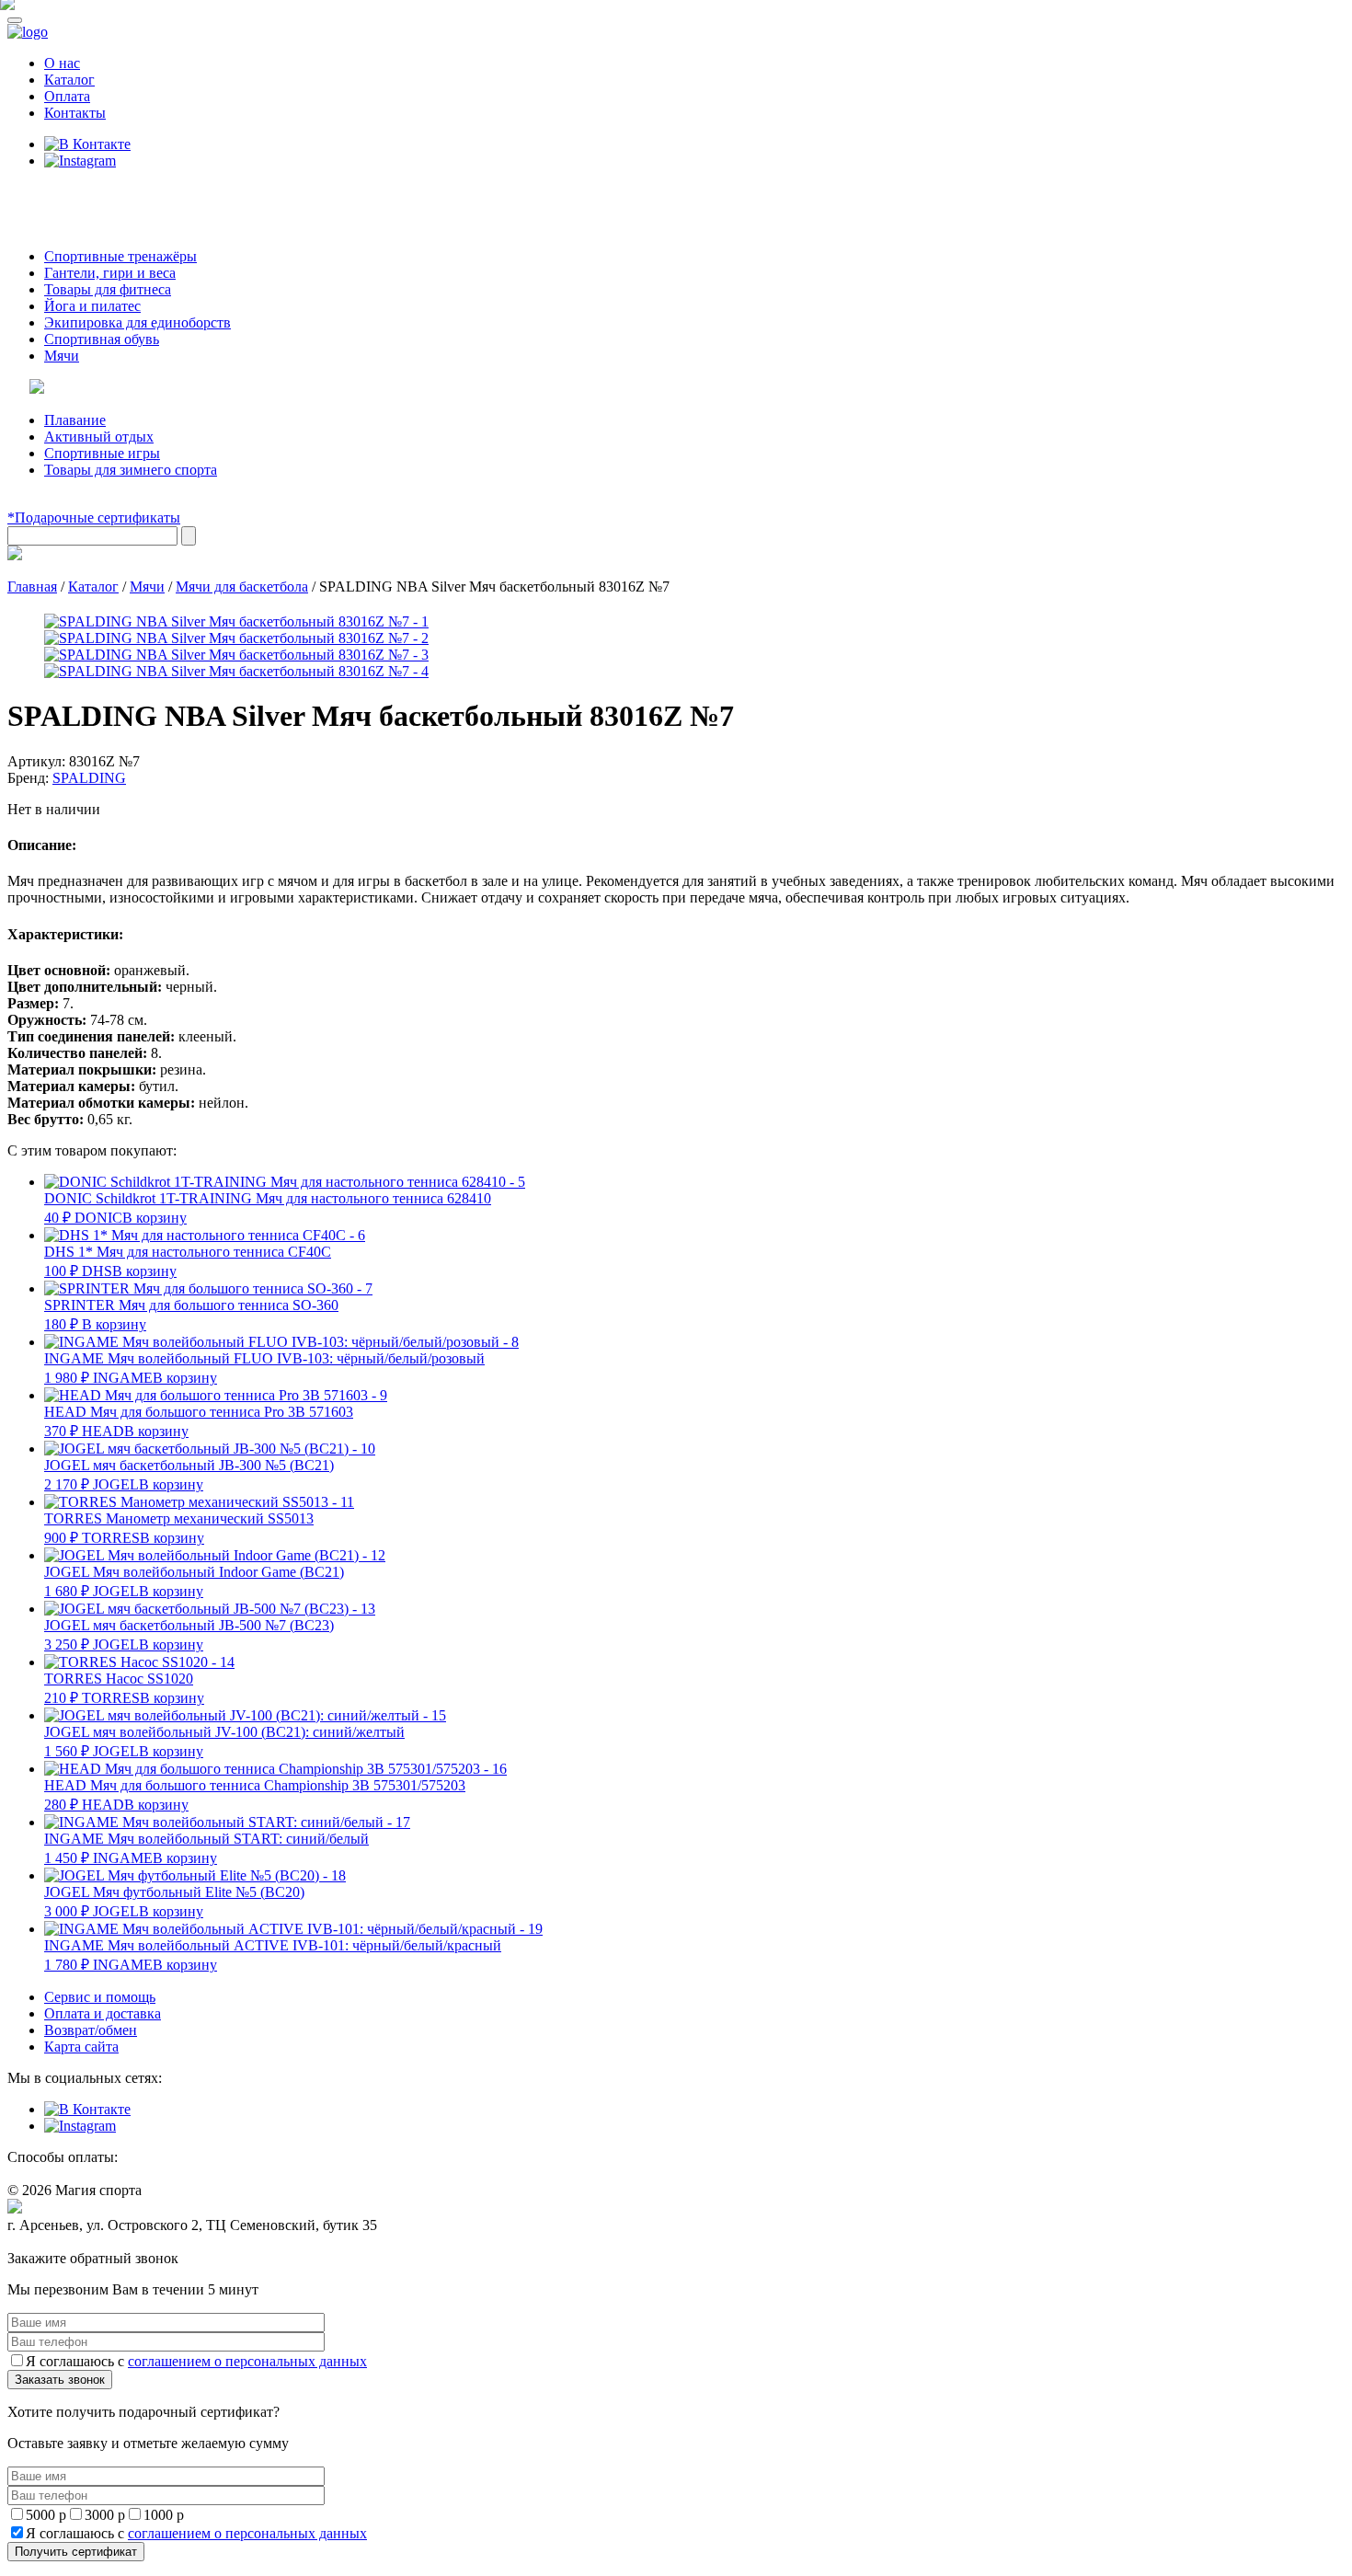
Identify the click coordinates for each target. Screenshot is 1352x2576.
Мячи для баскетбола (242, 586)
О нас (62, 63)
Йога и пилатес (92, 306)
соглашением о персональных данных (247, 2361)
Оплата (67, 96)
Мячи (62, 356)
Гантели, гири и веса (110, 273)
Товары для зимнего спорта (131, 470)
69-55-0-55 (63, 195)
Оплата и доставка (103, 2013)
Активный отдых (99, 437)
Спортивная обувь (102, 339)
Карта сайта (81, 2047)
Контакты (75, 113)
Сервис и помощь (100, 1997)
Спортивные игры (102, 453)
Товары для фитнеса (108, 289)
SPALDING (89, 778)
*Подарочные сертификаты (94, 517)
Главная (32, 586)
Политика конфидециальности (92, 2242)
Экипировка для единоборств (137, 322)
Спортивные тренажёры (120, 256)
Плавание (75, 420)
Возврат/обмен (91, 2030)
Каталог (69, 80)
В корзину (155, 1218)
